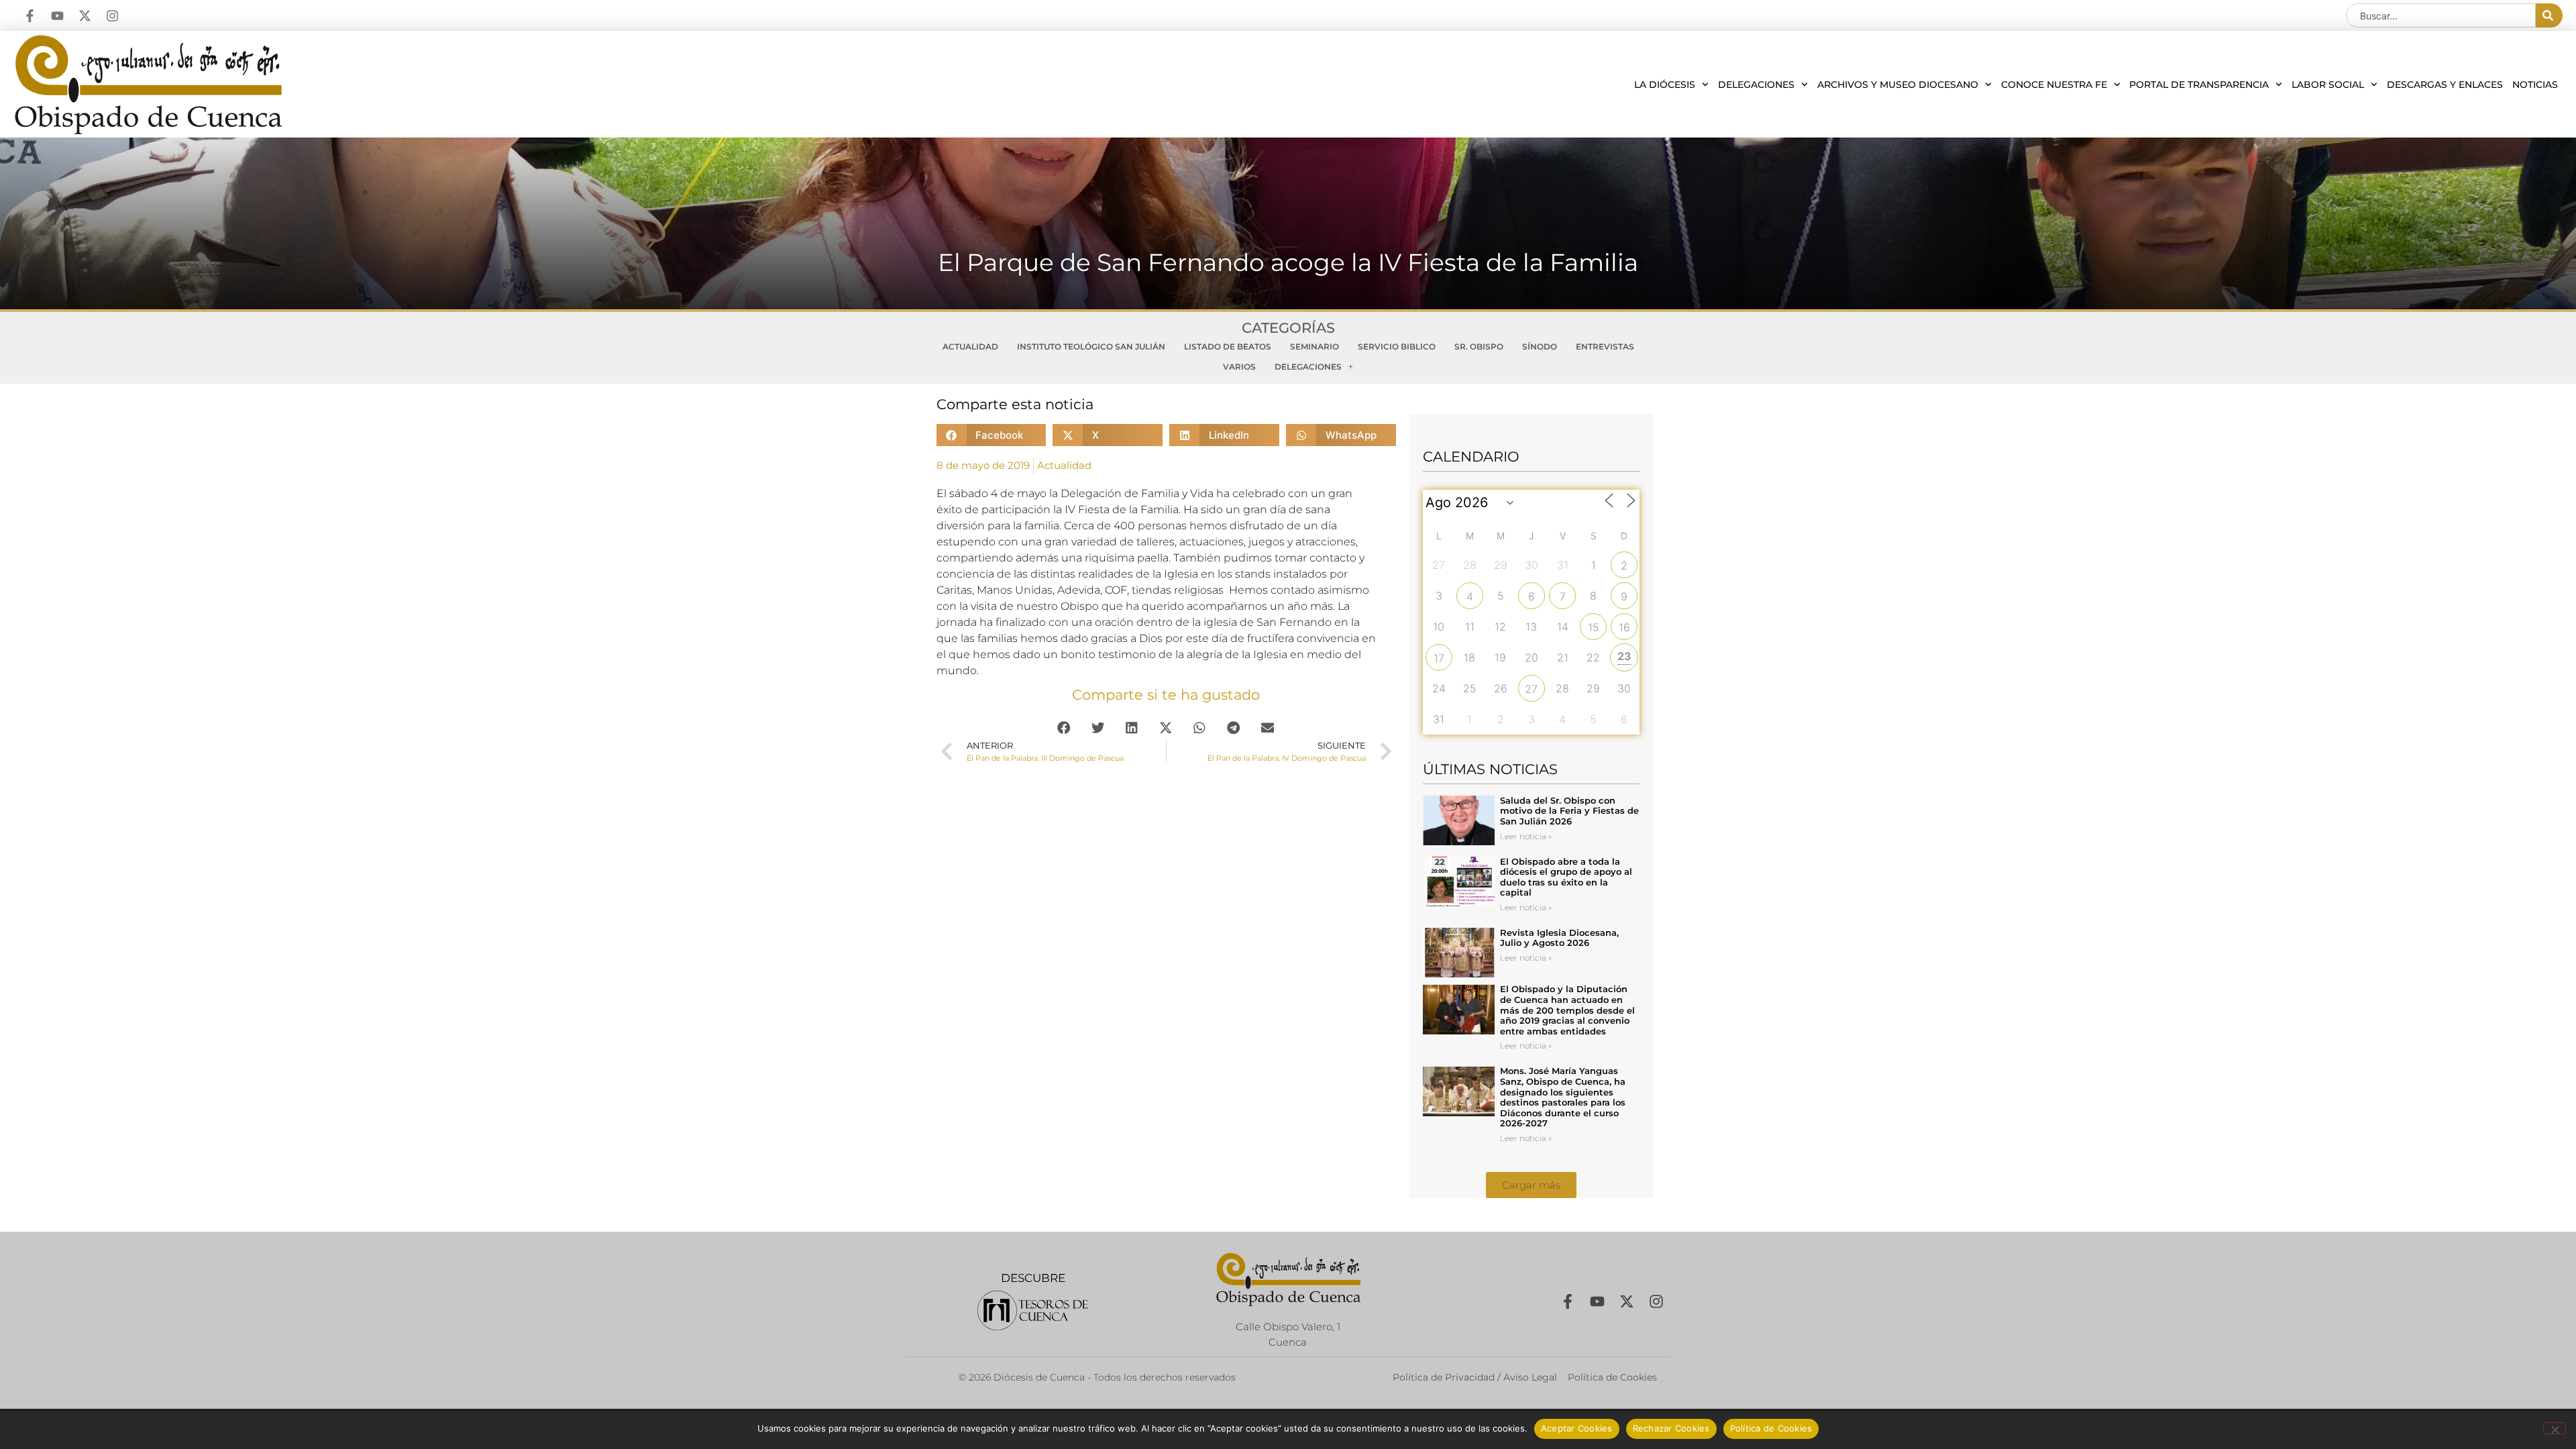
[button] (991, 435)
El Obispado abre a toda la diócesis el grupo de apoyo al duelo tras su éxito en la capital (1566, 877)
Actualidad (970, 346)
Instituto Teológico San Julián (1091, 346)
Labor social (2328, 85)
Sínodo (1540, 346)
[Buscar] (2549, 15)
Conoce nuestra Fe (2054, 85)
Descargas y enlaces (2445, 85)
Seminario (1314, 346)
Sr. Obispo (1479, 346)
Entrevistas (1605, 346)
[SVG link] (1033, 1310)
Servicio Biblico (1397, 346)
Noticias (2535, 85)
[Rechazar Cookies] (2555, 1428)
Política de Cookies (1771, 1428)
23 (1624, 656)
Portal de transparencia (2199, 85)
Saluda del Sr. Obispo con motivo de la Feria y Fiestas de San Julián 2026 (1569, 811)
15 (1594, 627)
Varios (1239, 367)
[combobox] (2441, 15)
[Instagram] (112, 16)
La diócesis (1665, 85)
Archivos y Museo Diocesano (1898, 85)
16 (1624, 627)
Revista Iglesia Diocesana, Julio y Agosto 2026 (1559, 938)
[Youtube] (57, 16)
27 (1531, 689)
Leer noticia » (1526, 836)
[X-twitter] (85, 16)
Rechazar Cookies (1671, 1428)
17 (1439, 658)
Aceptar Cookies (1577, 1428)
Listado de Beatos (1228, 346)
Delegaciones (1756, 85)
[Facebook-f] (30, 16)
